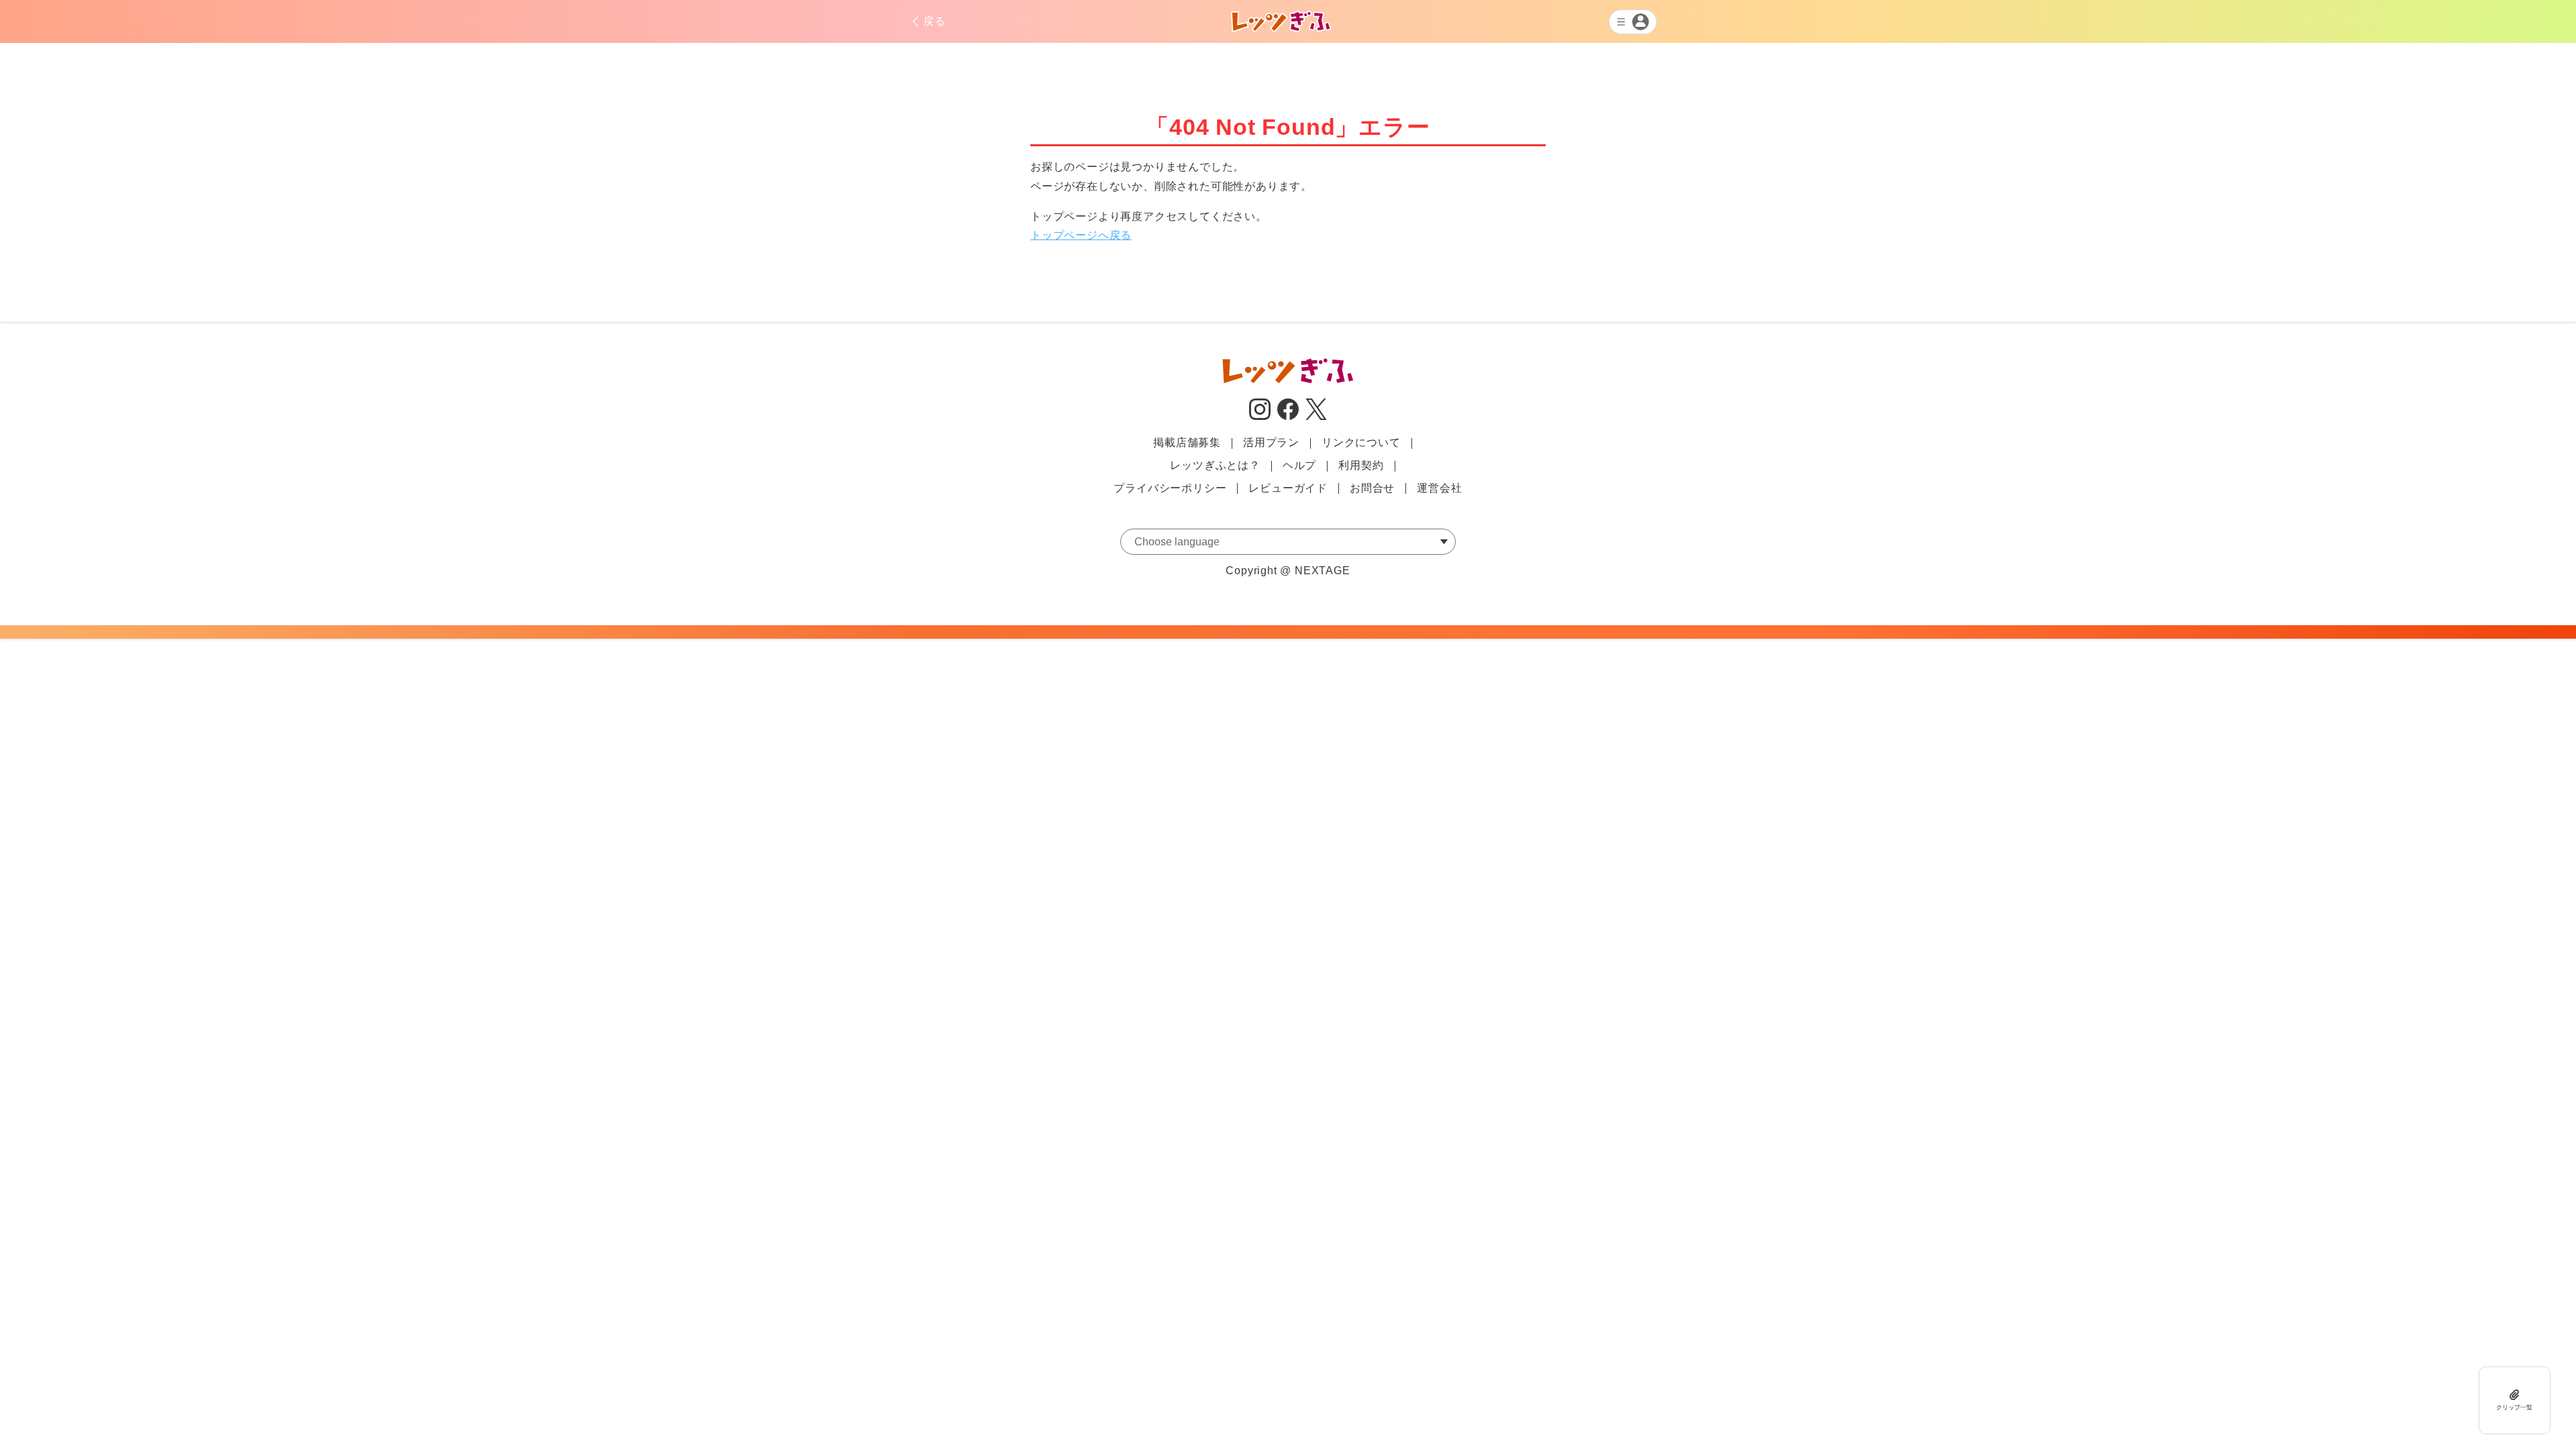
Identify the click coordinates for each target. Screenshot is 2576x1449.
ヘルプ (1299, 465)
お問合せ (1372, 488)
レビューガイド (1288, 488)
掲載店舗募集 (1187, 442)
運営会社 (1439, 488)
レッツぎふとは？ (1215, 465)
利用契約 (1361, 465)
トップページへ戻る (1081, 235)
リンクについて (1361, 442)
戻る (934, 21)
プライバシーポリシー (1170, 488)
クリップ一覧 (2514, 1407)
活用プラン (1271, 442)
